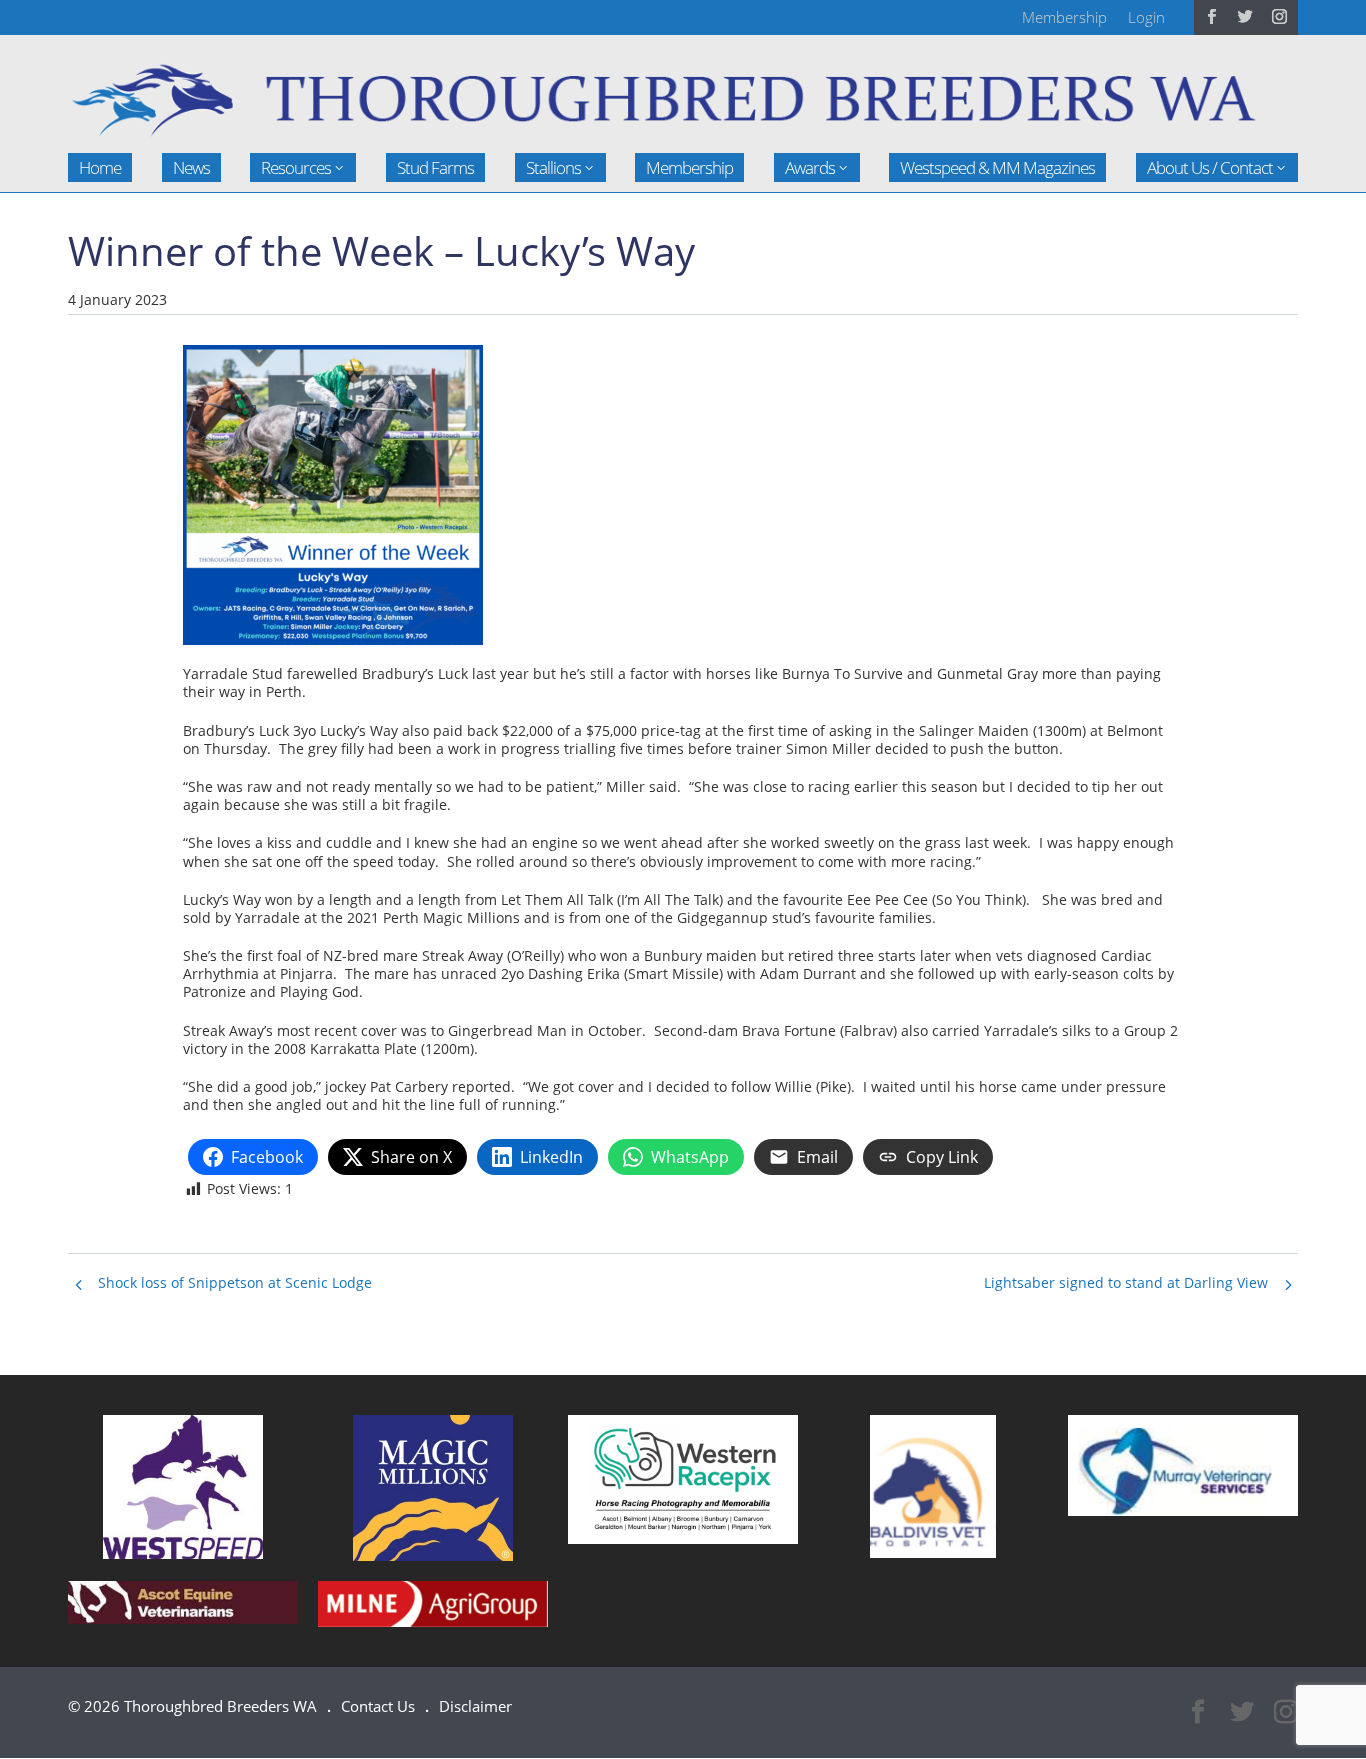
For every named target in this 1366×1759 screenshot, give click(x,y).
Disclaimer (475, 1706)
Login (1146, 17)
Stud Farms (435, 167)
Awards (810, 167)
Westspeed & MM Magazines (997, 167)
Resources (296, 167)
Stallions (553, 167)
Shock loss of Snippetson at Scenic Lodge (235, 1282)
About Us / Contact (1210, 167)
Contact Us (378, 1706)
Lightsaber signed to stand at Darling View (1126, 1282)
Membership (1064, 17)
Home (100, 167)
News (191, 167)
